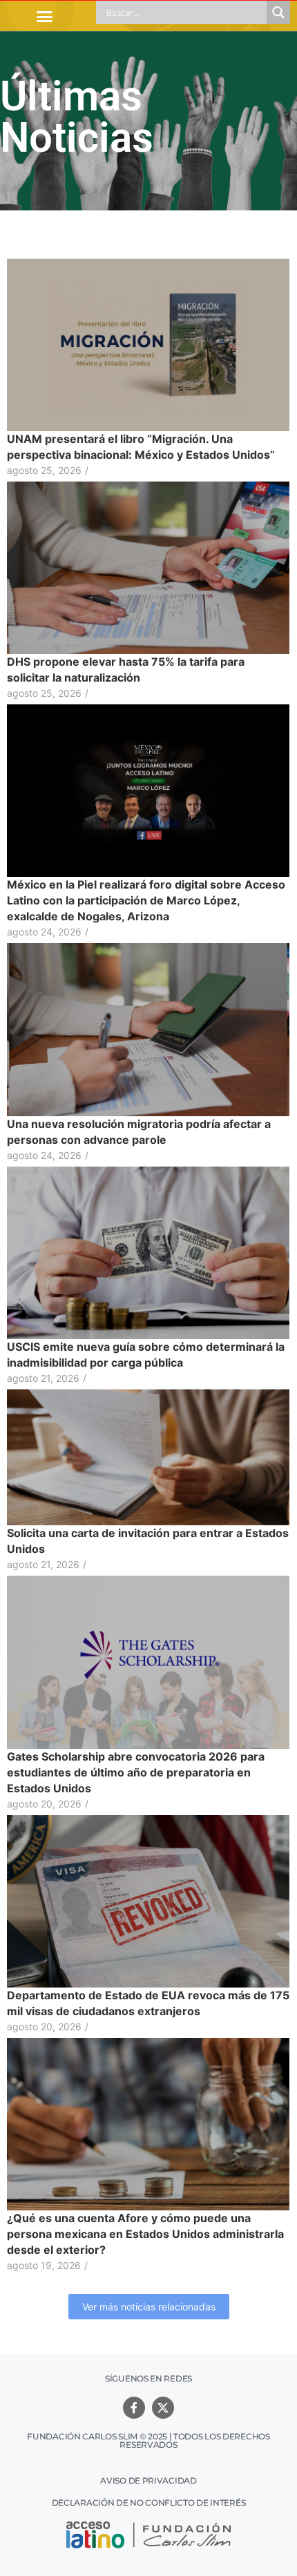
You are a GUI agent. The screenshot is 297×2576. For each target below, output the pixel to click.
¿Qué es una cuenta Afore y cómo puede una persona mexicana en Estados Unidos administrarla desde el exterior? (145, 2234)
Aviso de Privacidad (148, 2480)
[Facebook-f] (134, 2408)
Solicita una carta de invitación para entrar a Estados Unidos (148, 1541)
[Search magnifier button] (278, 12)
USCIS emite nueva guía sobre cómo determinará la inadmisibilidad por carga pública (146, 1355)
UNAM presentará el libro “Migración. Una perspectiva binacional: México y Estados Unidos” (141, 447)
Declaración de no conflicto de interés (149, 2503)
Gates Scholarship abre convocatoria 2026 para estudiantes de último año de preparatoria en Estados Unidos (136, 1772)
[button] (45, 16)
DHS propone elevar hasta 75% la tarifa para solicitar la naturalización (126, 670)
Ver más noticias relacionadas (149, 2307)
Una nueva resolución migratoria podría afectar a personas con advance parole (139, 1132)
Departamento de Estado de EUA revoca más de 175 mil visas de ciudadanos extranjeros (148, 2003)
